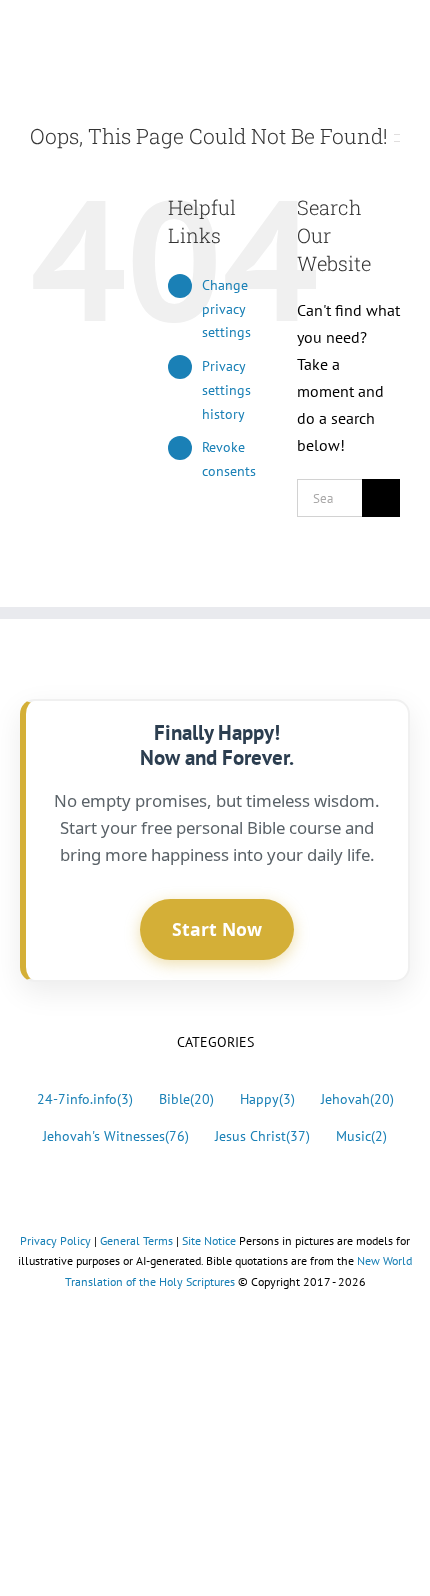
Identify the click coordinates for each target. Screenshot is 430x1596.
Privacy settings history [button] (226, 390)
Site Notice (209, 1240)
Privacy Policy (55, 1240)
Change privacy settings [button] (226, 309)
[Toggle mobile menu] (392, 35)
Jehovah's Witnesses (116, 1135)
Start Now (217, 929)
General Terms (136, 1240)
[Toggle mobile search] (356, 35)
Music (361, 1135)
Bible (186, 1098)
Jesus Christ (262, 1135)
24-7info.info (85, 1098)
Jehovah (357, 1098)
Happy (267, 1098)
